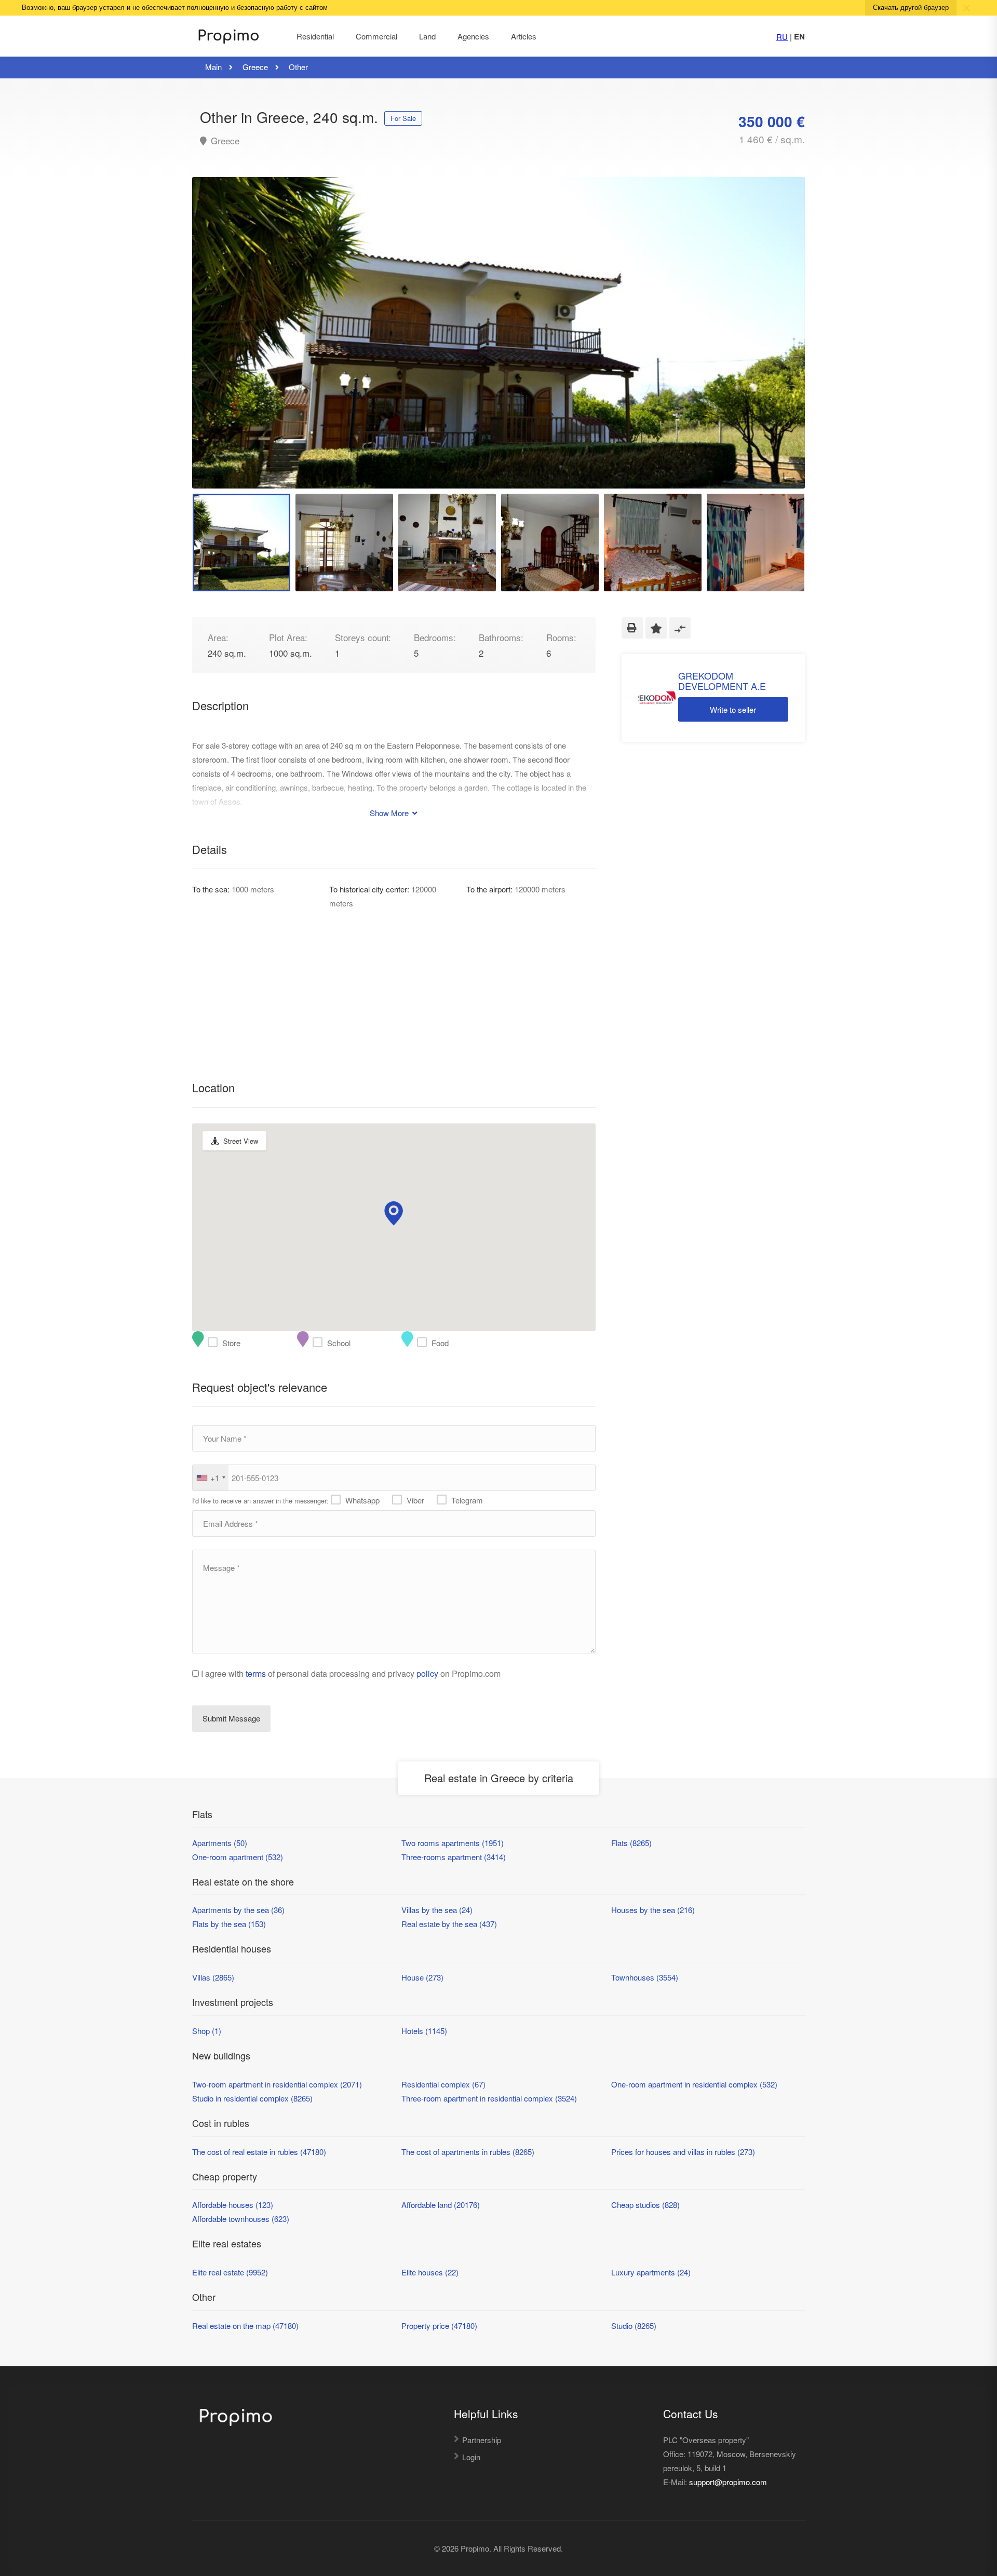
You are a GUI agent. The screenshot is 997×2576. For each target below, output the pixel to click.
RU (782, 37)
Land (427, 36)
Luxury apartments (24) (651, 2272)
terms (256, 1673)
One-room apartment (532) (238, 1857)
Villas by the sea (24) (437, 1910)
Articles (524, 36)
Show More (390, 813)
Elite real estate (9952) (230, 2272)
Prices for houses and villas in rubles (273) (683, 2152)
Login (471, 2457)
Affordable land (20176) (441, 2205)
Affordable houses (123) (233, 2205)
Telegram (467, 1500)
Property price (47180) (439, 2326)
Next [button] (775, 346)
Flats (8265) (631, 1843)
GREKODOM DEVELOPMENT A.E (722, 681)
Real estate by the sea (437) (449, 1924)
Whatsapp (362, 1500)
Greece (224, 141)
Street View (241, 1141)
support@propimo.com (728, 2482)
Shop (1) (207, 2031)
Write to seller (733, 709)
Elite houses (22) (430, 2272)
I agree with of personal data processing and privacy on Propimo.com (351, 1673)
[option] (498, 333)
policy (427, 1673)
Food (424, 1343)
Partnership (482, 2440)
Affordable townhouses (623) (241, 2219)
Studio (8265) (634, 2326)
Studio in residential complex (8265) (252, 2098)
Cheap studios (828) (645, 2205)
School (320, 1343)
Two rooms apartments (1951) (453, 1843)
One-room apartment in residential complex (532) (694, 2084)
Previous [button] (222, 346)
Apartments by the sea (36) (238, 1910)
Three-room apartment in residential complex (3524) (489, 2098)
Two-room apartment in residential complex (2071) (277, 2084)
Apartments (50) (220, 1843)
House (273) (422, 1977)
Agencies (473, 36)
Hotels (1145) (424, 2031)
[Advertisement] (394, 983)
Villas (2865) (213, 1977)
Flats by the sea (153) (229, 1924)
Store (215, 1343)
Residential (315, 36)
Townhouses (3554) (645, 1977)
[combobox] (211, 1478)
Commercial (376, 36)
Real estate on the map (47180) (245, 2326)
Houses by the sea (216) (653, 1910)
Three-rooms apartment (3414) (454, 1857)
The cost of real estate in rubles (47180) (259, 2152)
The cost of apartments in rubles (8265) (468, 2152)
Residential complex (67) (443, 2084)
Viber (415, 1500)
